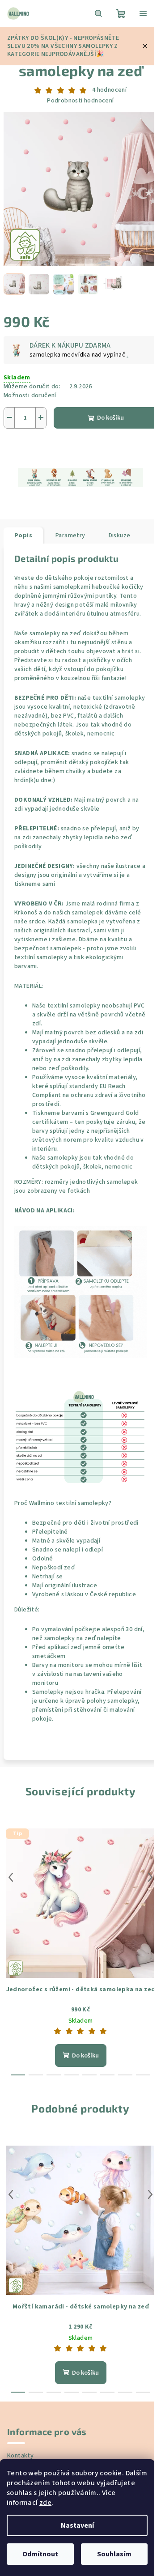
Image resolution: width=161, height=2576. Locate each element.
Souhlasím (114, 2554)
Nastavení (77, 2525)
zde (45, 2503)
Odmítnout (40, 2554)
